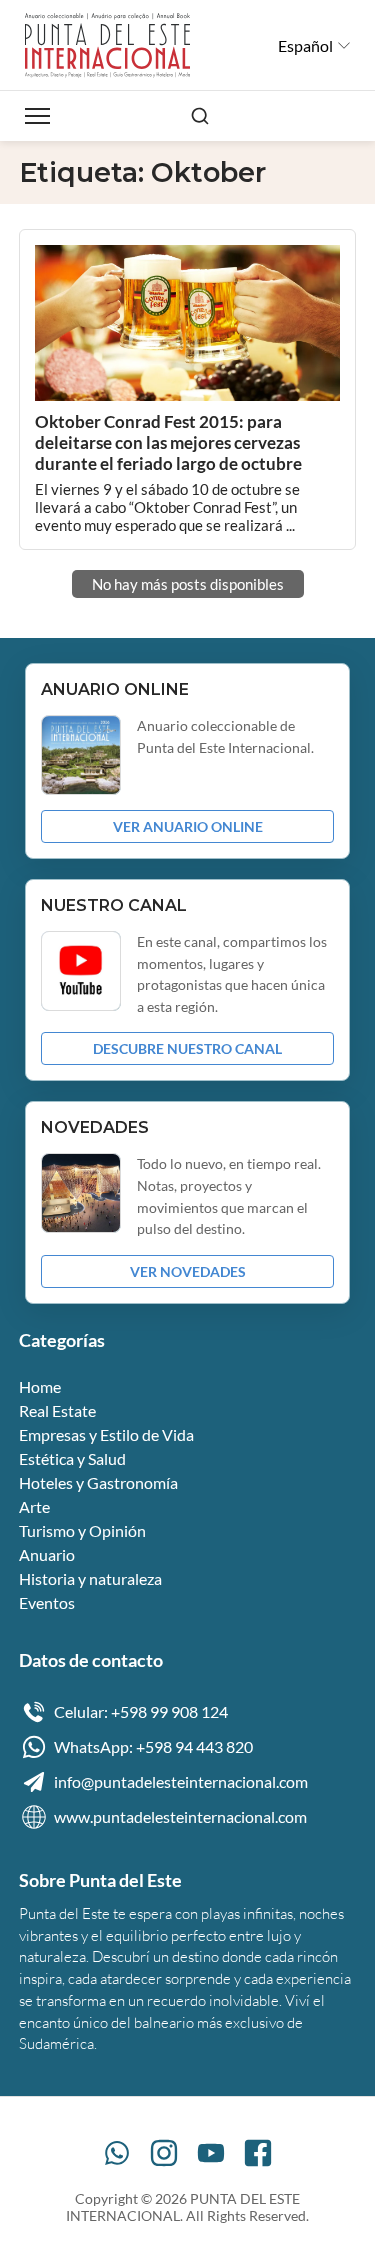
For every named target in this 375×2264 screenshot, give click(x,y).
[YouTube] (211, 2153)
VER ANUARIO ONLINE (188, 826)
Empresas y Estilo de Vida (106, 1434)
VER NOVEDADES (188, 1271)
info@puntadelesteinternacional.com (181, 1781)
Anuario (47, 1554)
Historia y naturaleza (90, 1578)
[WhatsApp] (117, 2153)
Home (40, 1386)
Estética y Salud (72, 1458)
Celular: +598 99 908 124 (141, 1711)
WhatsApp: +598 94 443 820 (153, 1746)
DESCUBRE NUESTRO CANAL (187, 1048)
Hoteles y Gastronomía (98, 1482)
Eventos (47, 1602)
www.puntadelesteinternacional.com (180, 1816)
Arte (34, 1506)
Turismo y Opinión (82, 1530)
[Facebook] (258, 2153)
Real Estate (57, 1410)
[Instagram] (164, 2153)
